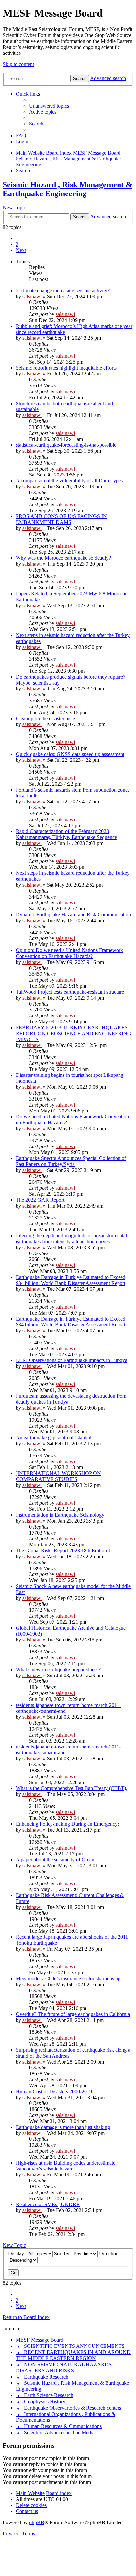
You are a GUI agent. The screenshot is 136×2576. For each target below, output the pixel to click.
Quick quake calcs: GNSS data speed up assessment (70, 754)
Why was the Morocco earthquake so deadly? (63, 558)
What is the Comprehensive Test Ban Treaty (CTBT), (72, 1788)
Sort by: (63, 2254)
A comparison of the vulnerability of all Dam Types (69, 481)
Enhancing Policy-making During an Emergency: (67, 1824)
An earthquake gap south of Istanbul (54, 1438)
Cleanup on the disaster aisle (45, 718)
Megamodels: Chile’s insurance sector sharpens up (68, 1978)
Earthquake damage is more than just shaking (63, 2127)
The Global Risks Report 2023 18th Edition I (63, 1551)
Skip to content (18, 64)
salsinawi (32, 296)
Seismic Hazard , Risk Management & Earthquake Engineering (68, 189)
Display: (17, 2254)
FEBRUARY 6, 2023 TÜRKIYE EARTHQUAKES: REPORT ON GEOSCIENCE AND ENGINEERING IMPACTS (74, 1033)
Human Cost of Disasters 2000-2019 (54, 2091)
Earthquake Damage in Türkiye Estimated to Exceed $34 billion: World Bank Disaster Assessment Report (71, 1280)
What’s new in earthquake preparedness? (58, 1669)
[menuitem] (49, 106)
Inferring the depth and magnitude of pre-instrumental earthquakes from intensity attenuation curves (71, 1238)
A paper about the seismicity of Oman (55, 1860)
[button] (21, 250)
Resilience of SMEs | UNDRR (48, 2204)
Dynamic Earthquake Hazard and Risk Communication (73, 915)
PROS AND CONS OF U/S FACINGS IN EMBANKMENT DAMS (61, 519)
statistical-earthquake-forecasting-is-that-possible (66, 445)
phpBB (37, 2522)
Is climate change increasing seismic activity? (63, 290)
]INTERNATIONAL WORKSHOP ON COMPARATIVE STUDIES (58, 1476)
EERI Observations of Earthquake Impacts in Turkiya (72, 1360)
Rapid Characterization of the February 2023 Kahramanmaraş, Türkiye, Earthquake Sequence (66, 834)
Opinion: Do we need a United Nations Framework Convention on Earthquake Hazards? (69, 953)
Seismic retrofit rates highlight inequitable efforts (66, 368)
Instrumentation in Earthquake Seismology (60, 1515)
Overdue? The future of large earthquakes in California (73, 2014)
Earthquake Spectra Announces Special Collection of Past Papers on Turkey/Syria (71, 1161)
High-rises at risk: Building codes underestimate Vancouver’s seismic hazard (66, 2166)
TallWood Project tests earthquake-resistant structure (70, 992)
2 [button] (17, 244)
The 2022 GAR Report (40, 1200)
